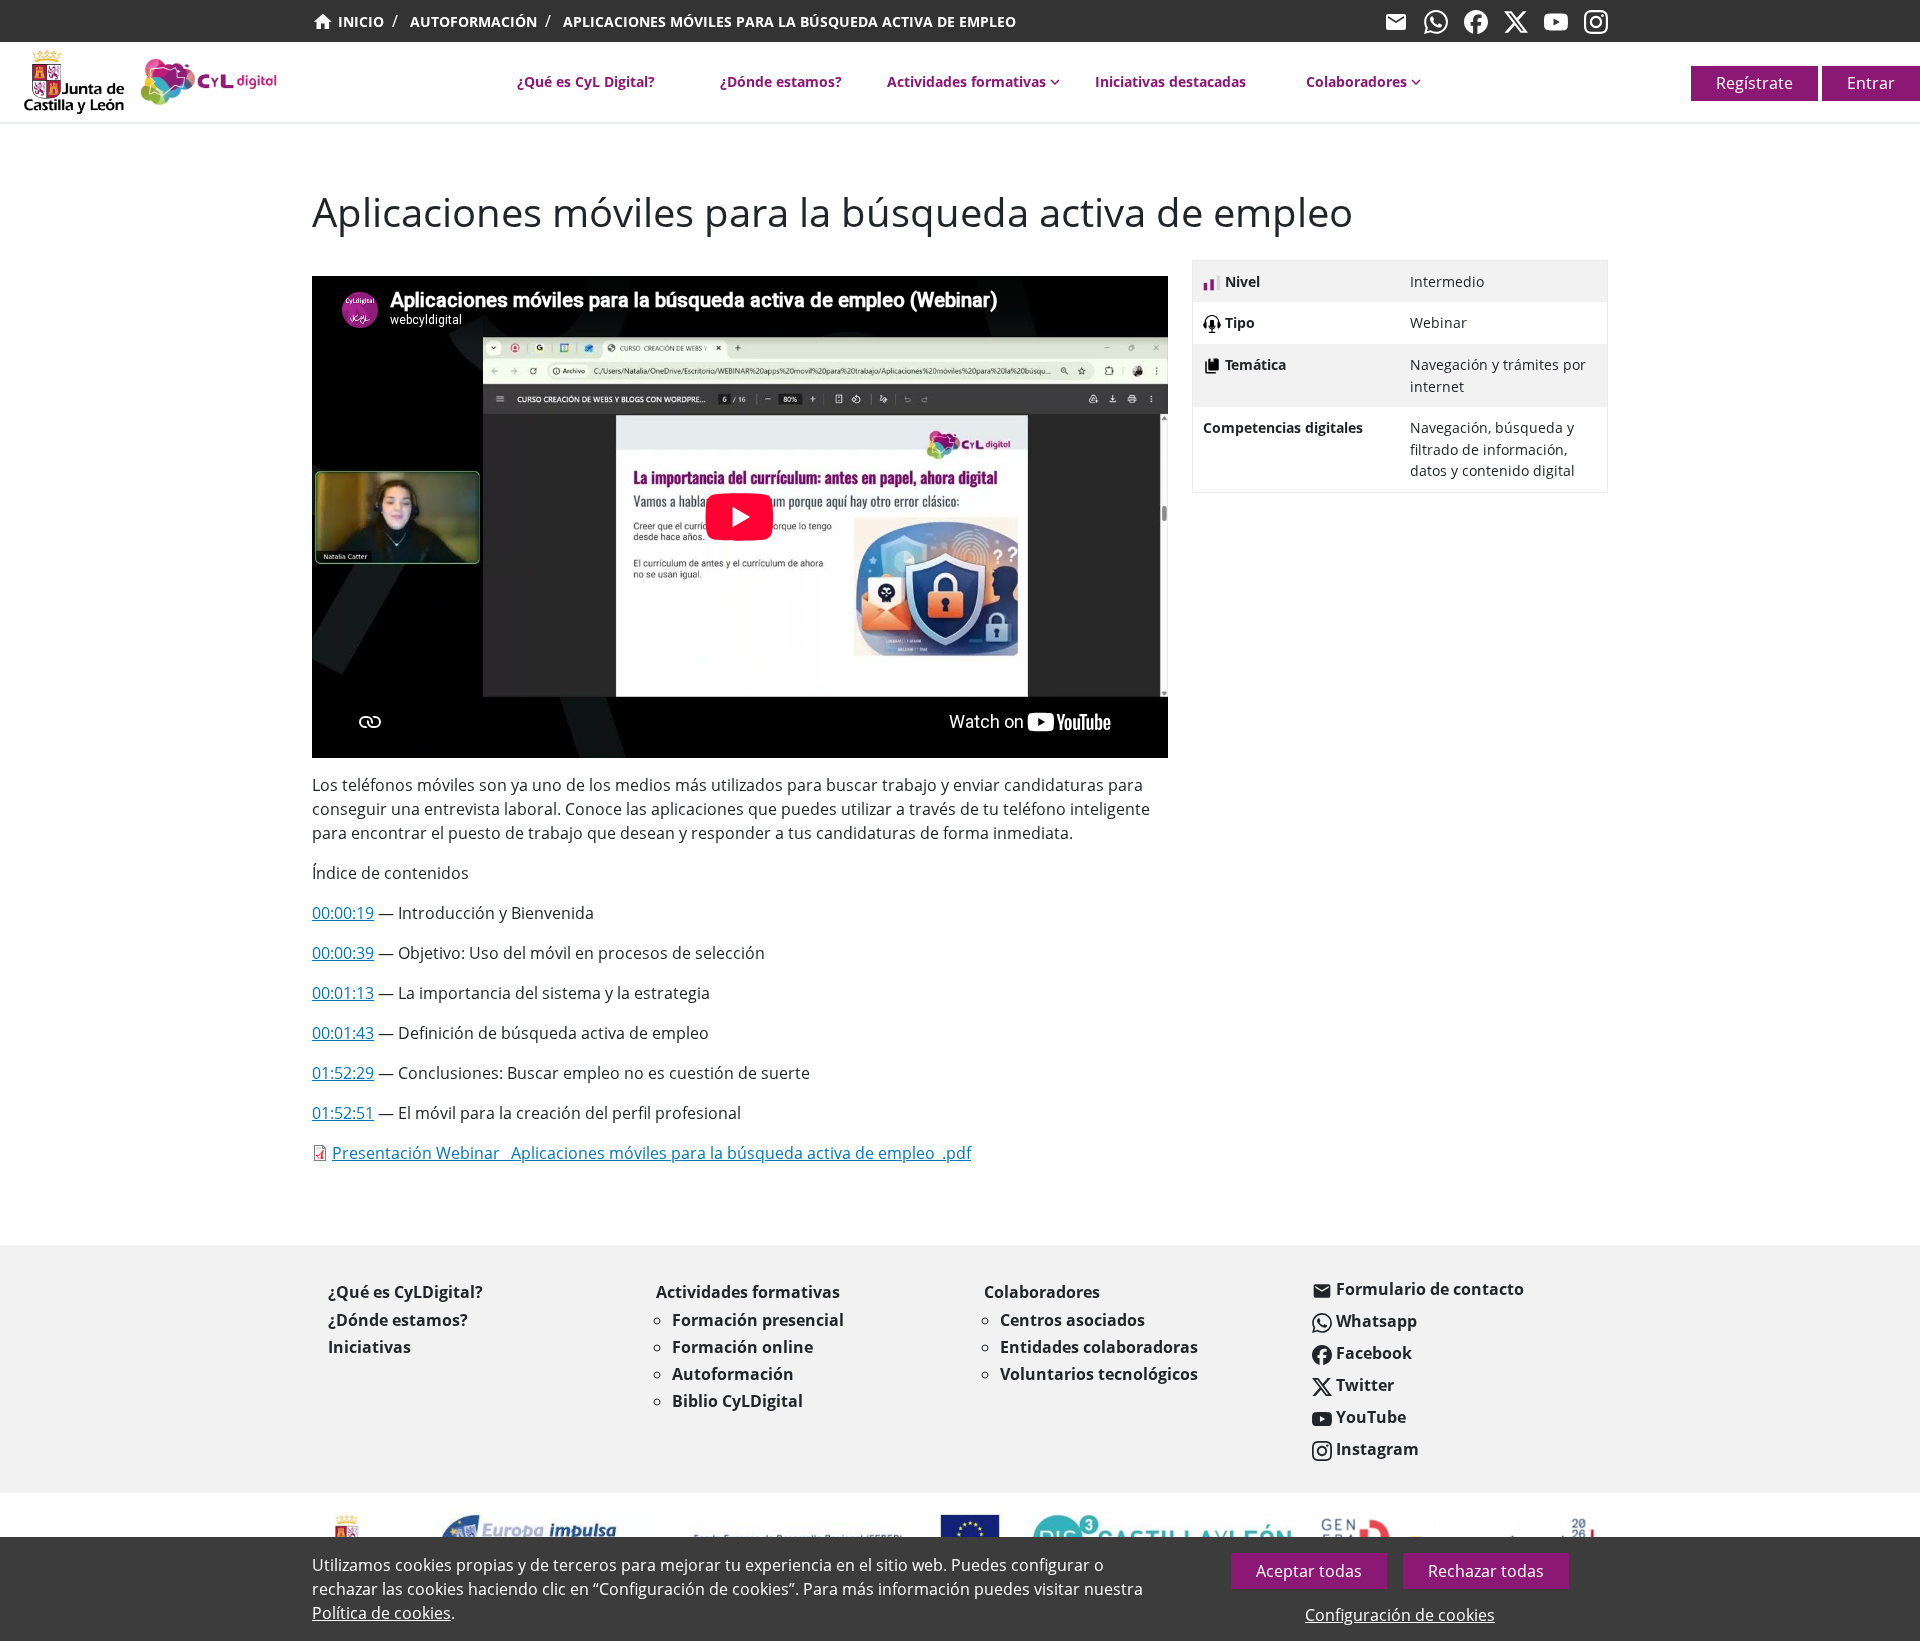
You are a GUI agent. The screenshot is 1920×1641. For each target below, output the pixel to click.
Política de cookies (381, 1613)
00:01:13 (343, 993)
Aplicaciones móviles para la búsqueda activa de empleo (789, 21)
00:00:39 (343, 953)
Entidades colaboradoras (1099, 1347)
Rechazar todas (1486, 1571)
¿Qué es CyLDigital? (405, 1292)
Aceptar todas (1309, 1571)
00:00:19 (343, 913)
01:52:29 (343, 1073)
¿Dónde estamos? (781, 81)
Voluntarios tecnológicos (1099, 1374)
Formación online (742, 1347)
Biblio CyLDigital (737, 1401)
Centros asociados (1072, 1320)
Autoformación (473, 21)
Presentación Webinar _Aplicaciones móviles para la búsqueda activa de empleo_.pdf (651, 1153)
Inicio (359, 21)
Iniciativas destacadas (1170, 81)
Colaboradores (1356, 81)
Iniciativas (369, 1347)
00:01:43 (343, 1033)
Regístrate (1754, 83)
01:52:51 (343, 1113)
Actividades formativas (966, 81)
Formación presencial (758, 1320)
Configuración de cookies (1400, 1615)
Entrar (1871, 83)
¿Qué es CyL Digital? (586, 81)
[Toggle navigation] (12, 88)
